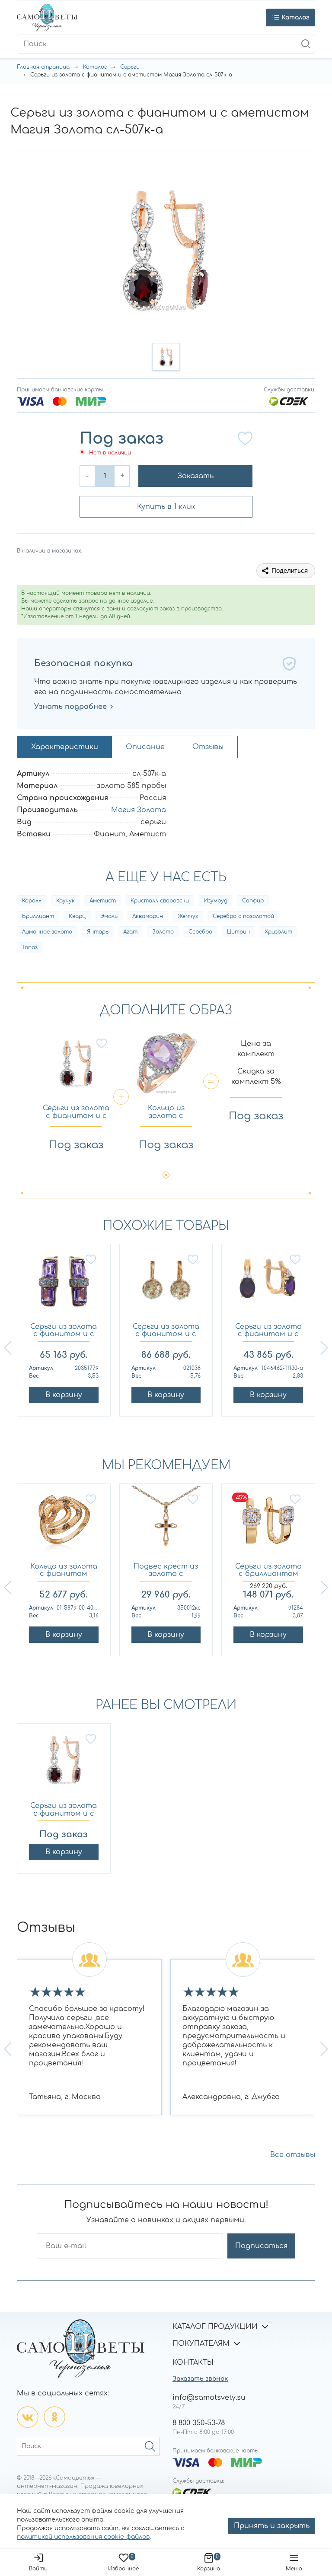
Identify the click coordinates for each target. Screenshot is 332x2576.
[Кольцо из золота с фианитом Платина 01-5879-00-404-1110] (64, 1525)
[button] (166, 357)
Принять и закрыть (272, 2526)
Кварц (77, 916)
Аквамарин (148, 916)
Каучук (65, 901)
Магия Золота (139, 810)
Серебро (200, 932)
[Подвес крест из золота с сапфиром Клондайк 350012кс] (166, 1525)
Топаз (30, 947)
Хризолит (278, 932)
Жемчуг (188, 916)
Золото (163, 932)
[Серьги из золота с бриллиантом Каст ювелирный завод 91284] (268, 1525)
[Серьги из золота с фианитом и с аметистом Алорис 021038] (166, 1285)
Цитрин (238, 932)
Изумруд (215, 901)
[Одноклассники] (54, 2417)
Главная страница (43, 67)
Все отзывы (293, 2155)
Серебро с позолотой (243, 916)
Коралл (32, 901)
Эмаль (109, 916)
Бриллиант (38, 916)
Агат (130, 932)
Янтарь (98, 932)
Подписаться (261, 2246)
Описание (145, 747)
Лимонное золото (47, 932)
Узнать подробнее (70, 707)
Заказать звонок (200, 2379)
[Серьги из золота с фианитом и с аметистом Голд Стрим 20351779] (64, 1285)
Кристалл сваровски (160, 901)
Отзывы (208, 747)
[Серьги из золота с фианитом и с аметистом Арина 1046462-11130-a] (268, 1285)
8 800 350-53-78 (199, 2423)
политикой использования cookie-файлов (83, 2537)
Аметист (103, 901)
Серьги (130, 67)
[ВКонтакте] (28, 2417)
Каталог (95, 67)
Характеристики (65, 747)
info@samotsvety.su (209, 2398)
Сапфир (253, 901)
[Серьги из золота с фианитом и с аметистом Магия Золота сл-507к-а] (64, 1764)
